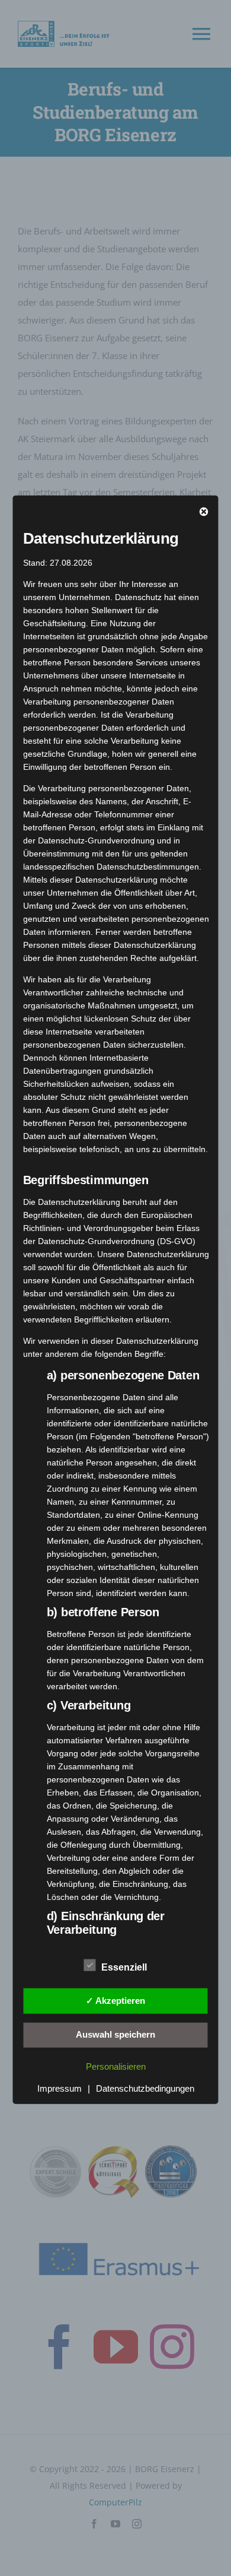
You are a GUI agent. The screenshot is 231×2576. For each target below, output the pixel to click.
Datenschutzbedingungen (145, 2088)
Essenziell (124, 1967)
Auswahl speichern (115, 2034)
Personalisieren (116, 2066)
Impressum (60, 2088)
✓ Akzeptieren (115, 2000)
